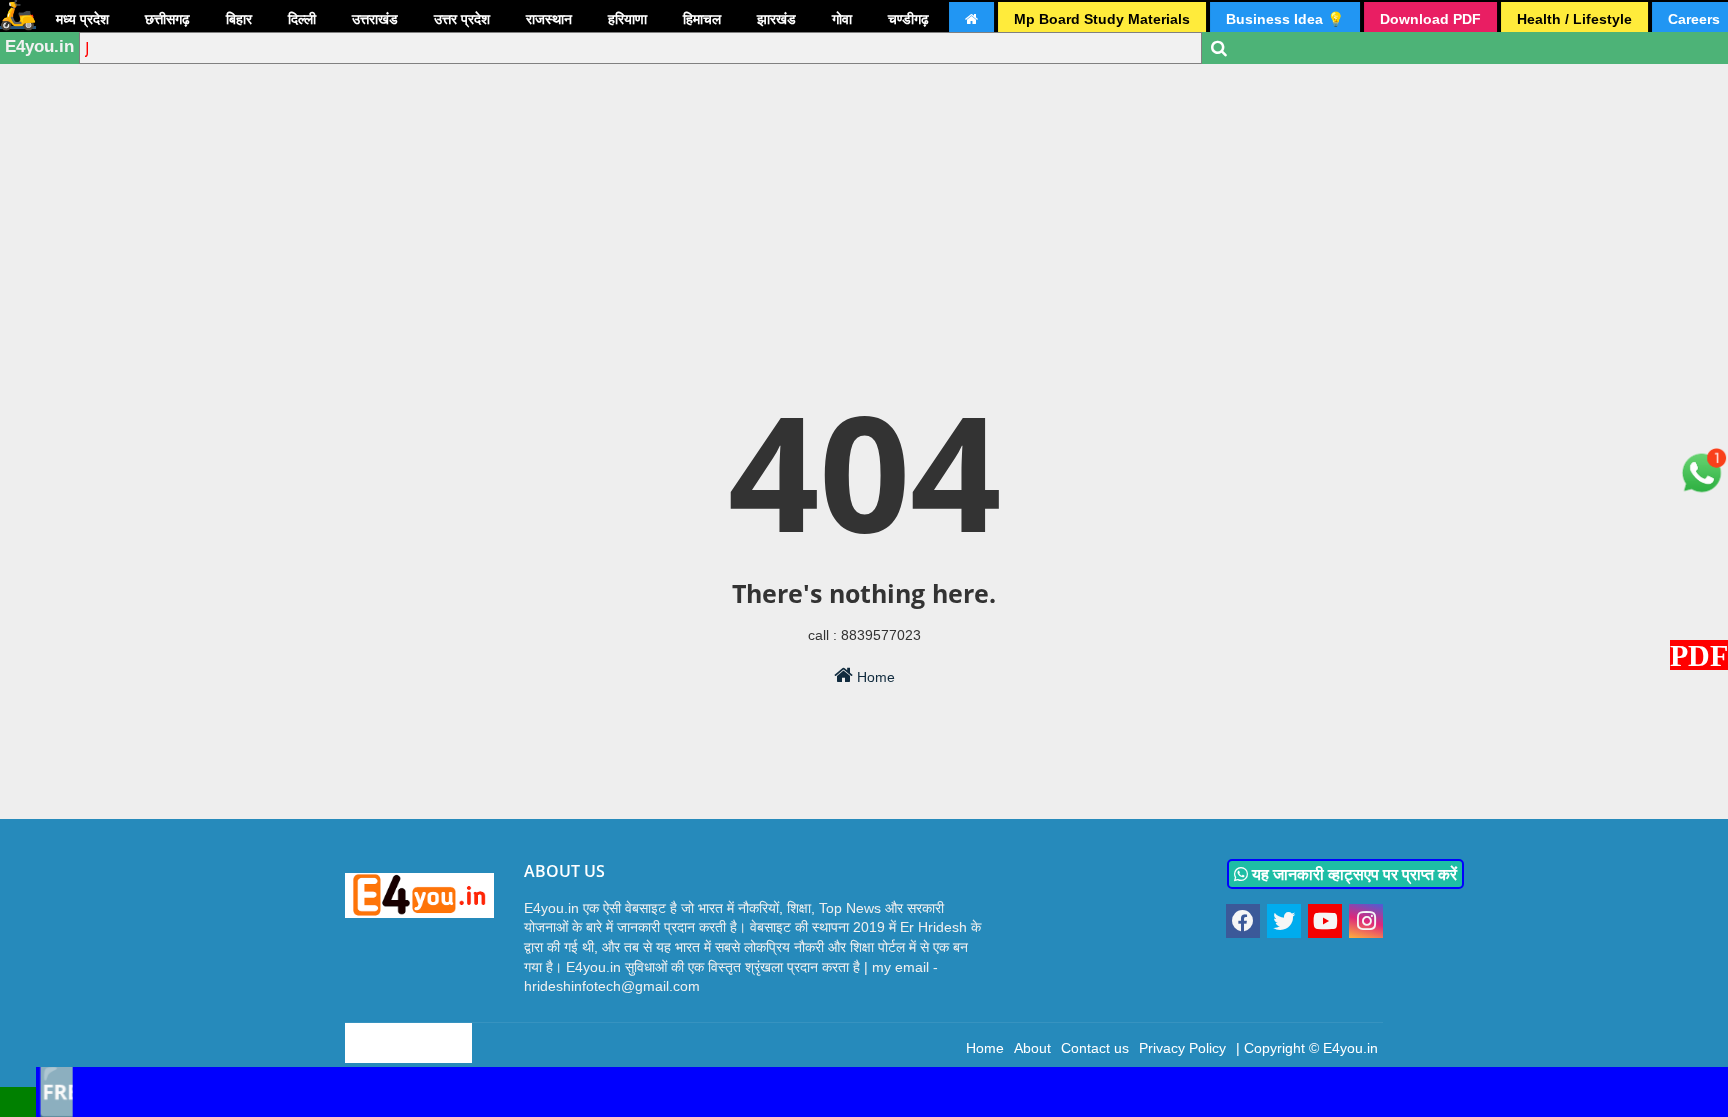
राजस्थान (549, 19)
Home (874, 677)
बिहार (239, 19)
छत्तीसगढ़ (167, 19)
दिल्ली (302, 19)
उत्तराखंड (375, 19)
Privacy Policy (1182, 1048)
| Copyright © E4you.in (1307, 1048)
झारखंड (776, 19)
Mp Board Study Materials (1102, 19)
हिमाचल (702, 19)
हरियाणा (627, 19)
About (1032, 1048)
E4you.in (39, 46)
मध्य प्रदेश (82, 19)
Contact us (1095, 1048)
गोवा (842, 19)
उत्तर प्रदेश (462, 19)
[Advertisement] (864, 155)
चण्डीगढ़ (908, 19)
